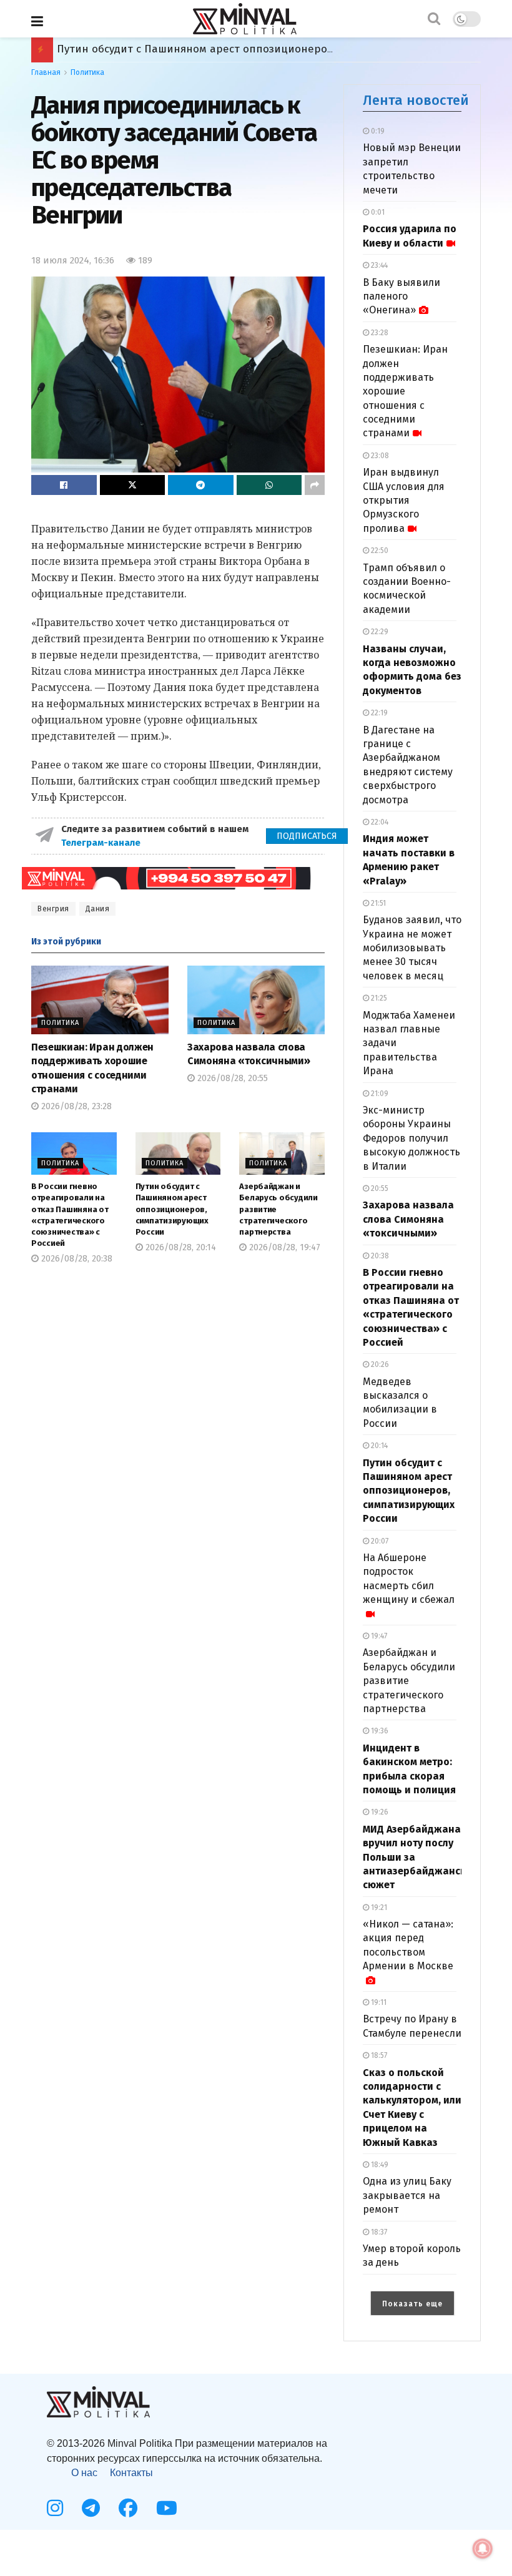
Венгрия (53, 909)
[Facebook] (128, 2508)
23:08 (379, 456)
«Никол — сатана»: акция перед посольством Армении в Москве (408, 1945)
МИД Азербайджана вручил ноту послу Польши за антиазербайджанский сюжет (267, 49)
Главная (46, 72)
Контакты (131, 2473)
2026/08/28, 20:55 (231, 1078)
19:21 (378, 1908)
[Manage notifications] (483, 2549)
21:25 (378, 998)
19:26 (379, 1812)
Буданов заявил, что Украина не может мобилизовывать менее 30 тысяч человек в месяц (412, 948)
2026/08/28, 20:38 (76, 1259)
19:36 (379, 1731)
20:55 (379, 1188)
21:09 (379, 1094)
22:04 (379, 822)
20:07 (379, 1541)
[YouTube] (167, 2508)
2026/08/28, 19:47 (283, 1247)
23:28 (379, 333)
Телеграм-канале (102, 843)
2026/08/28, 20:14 (180, 1247)
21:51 (377, 903)
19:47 (378, 1636)
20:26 (379, 1364)
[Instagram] (55, 2508)
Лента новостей (416, 100)
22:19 (378, 713)
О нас (84, 2473)
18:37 (378, 2232)
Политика (87, 72)
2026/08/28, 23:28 (75, 1106)
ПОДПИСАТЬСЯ (307, 836)
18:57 (378, 2055)
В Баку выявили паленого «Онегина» (401, 296)
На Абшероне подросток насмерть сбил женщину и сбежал (409, 1579)
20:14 (378, 1446)
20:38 (379, 1256)
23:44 (378, 265)
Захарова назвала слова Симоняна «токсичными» (408, 1219)
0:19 (377, 131)
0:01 (377, 212)
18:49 (379, 2165)
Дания (98, 909)
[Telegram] (91, 2508)
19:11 (378, 2002)
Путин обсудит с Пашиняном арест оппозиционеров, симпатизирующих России (172, 1209)
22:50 (379, 551)
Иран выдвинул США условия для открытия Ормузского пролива (404, 500)
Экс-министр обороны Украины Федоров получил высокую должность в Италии (411, 1138)
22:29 (379, 632)
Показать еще (412, 2304)
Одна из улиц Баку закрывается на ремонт (407, 2195)
